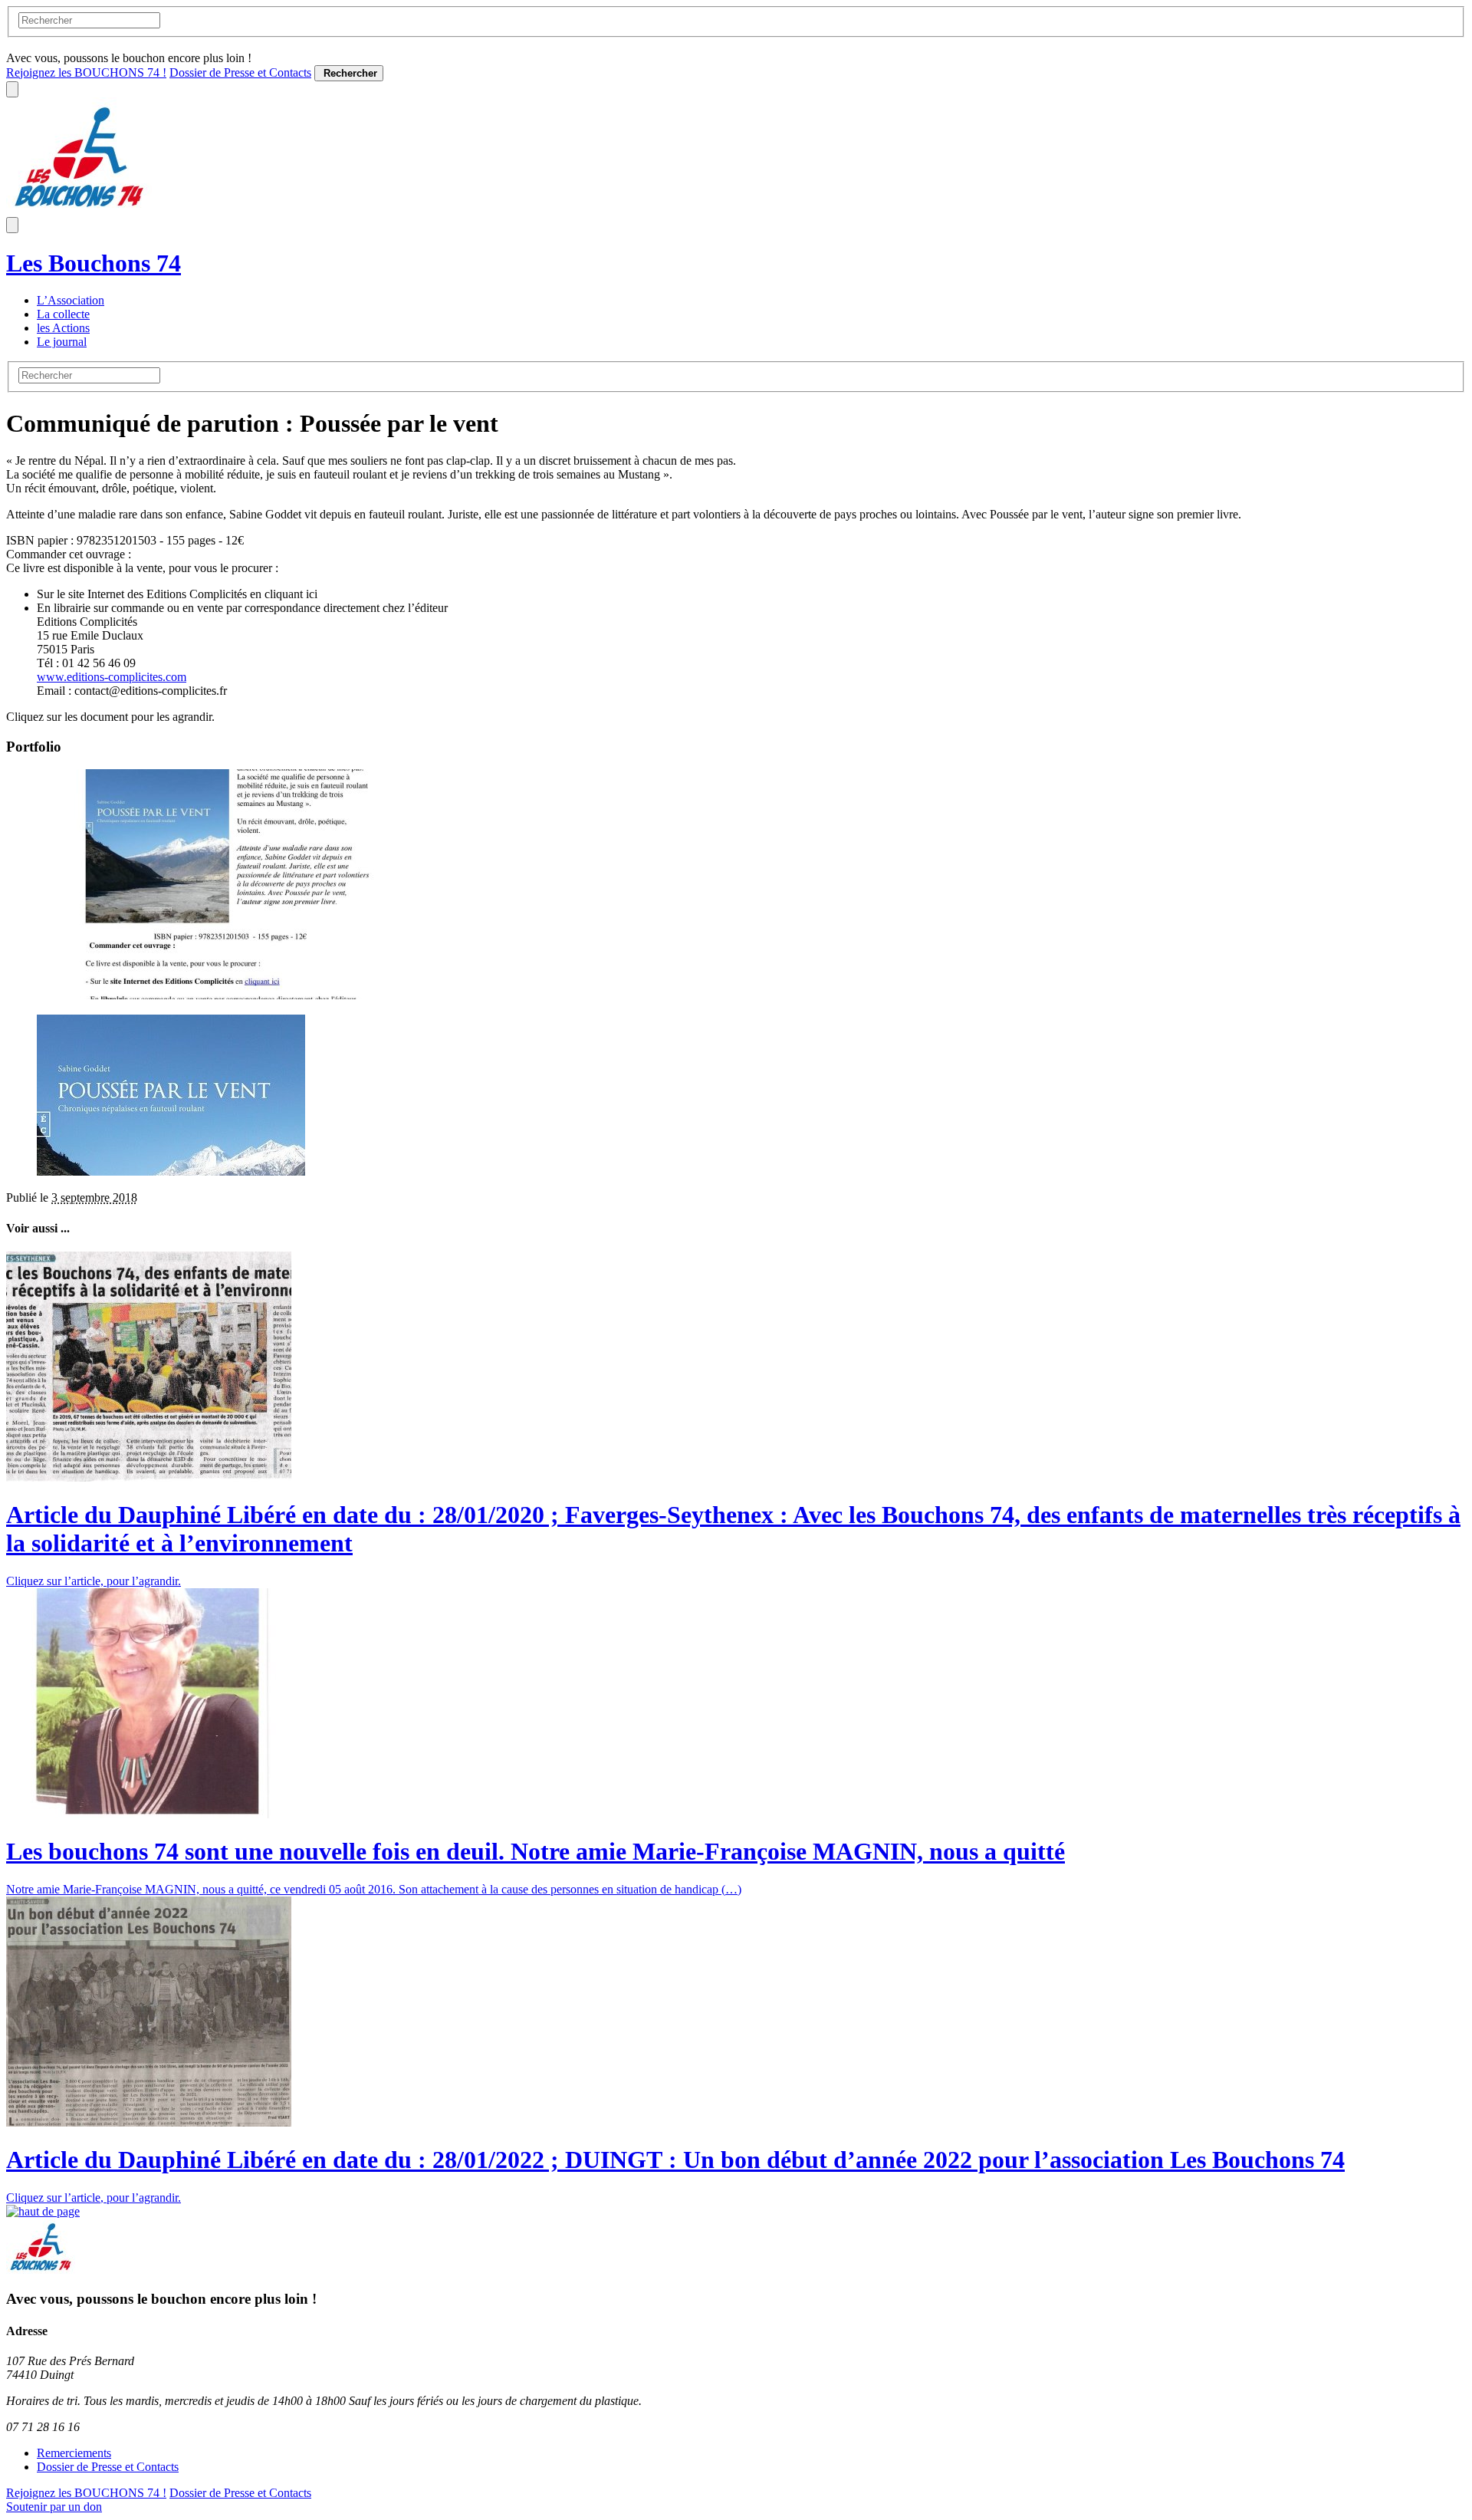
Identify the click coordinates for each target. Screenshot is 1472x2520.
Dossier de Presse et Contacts (240, 72)
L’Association (71, 300)
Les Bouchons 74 (94, 263)
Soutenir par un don (54, 2507)
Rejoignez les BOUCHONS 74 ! (86, 72)
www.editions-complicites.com (112, 677)
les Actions (63, 328)
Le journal (62, 342)
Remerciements (74, 2453)
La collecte (63, 314)
